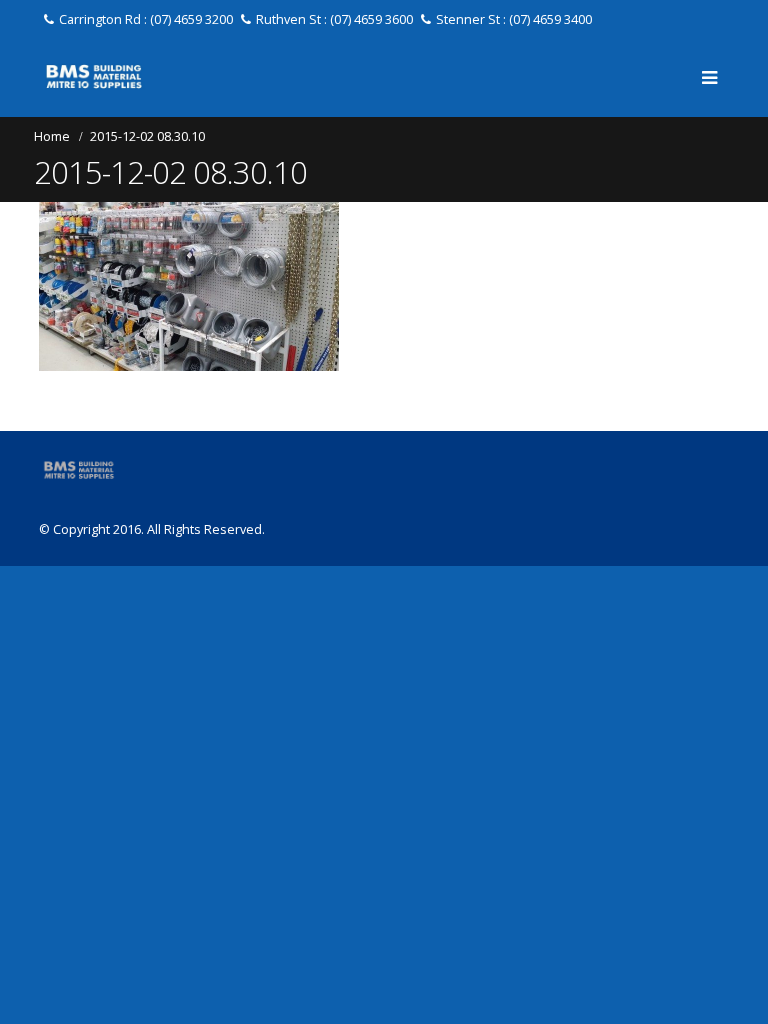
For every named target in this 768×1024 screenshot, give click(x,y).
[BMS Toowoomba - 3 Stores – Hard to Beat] (94, 76)
